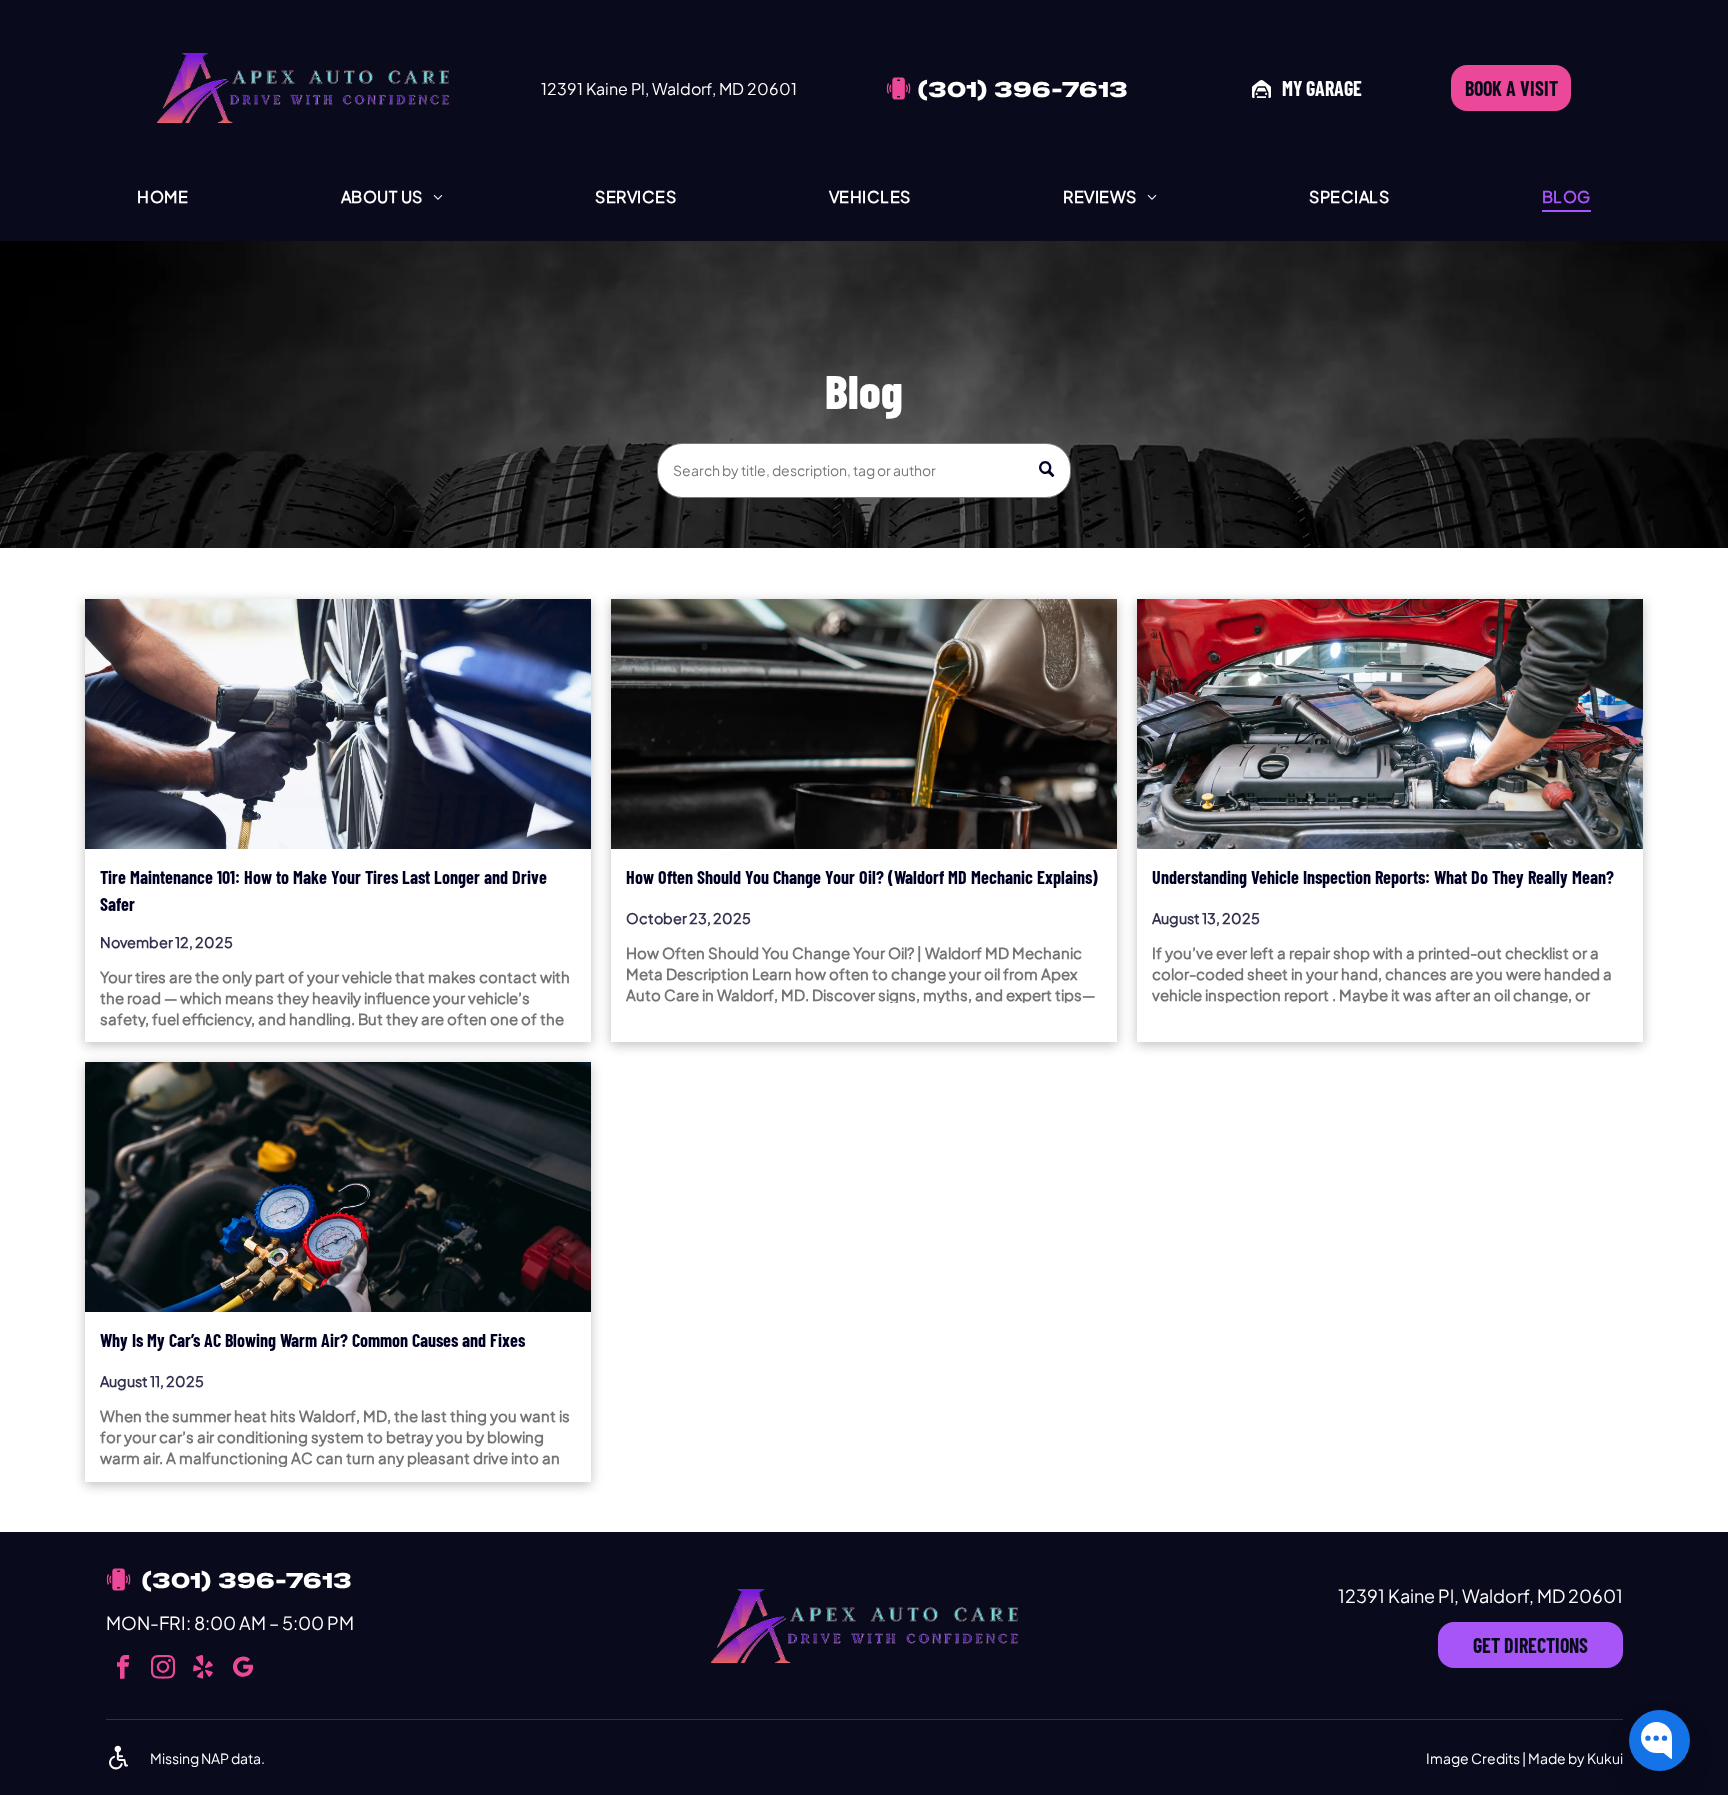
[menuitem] (162, 195)
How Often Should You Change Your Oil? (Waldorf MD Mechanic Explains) (862, 877)
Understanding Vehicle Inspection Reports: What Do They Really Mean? (1383, 877)
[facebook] (123, 1669)
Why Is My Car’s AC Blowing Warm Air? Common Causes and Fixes (312, 1340)
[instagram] (163, 1669)
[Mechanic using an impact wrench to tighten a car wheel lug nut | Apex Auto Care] (338, 724)
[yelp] (203, 1669)
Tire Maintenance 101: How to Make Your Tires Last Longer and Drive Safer (323, 890)
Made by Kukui (1575, 1758)
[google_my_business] (243, 1669)
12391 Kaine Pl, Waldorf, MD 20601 (669, 88)
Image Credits (1473, 1758)
